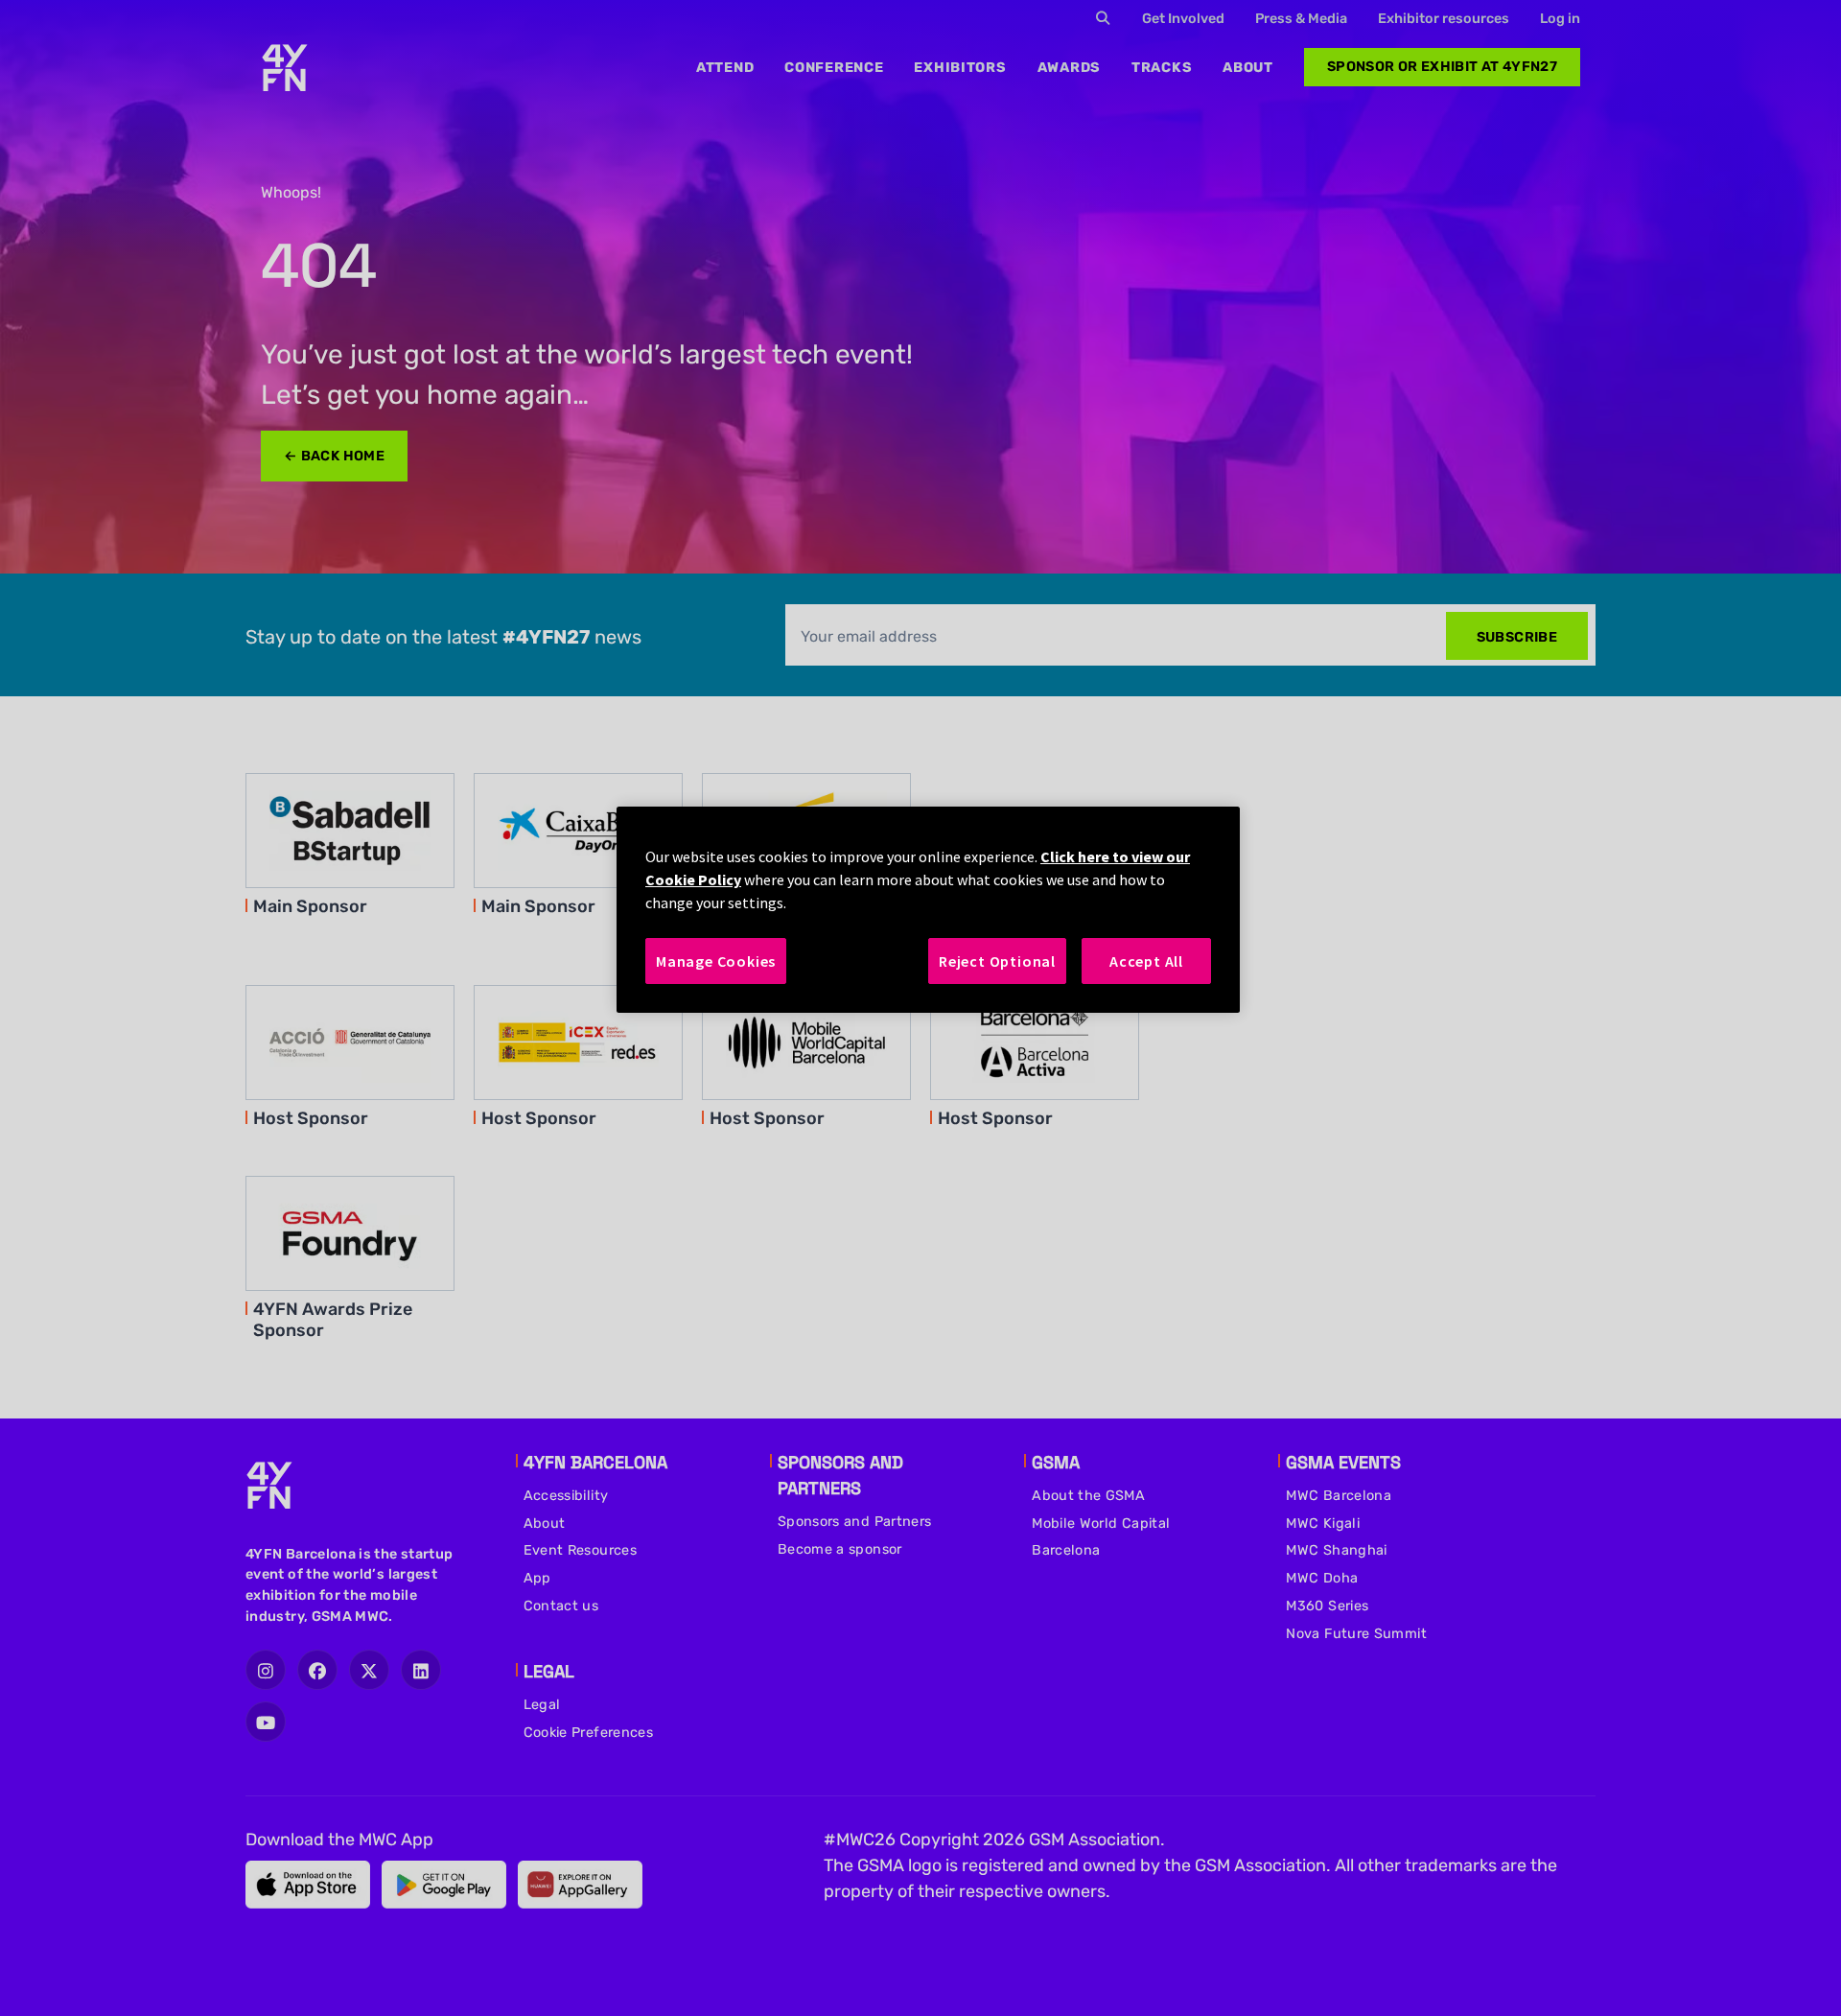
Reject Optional (997, 961)
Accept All (1146, 961)
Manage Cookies (716, 961)
